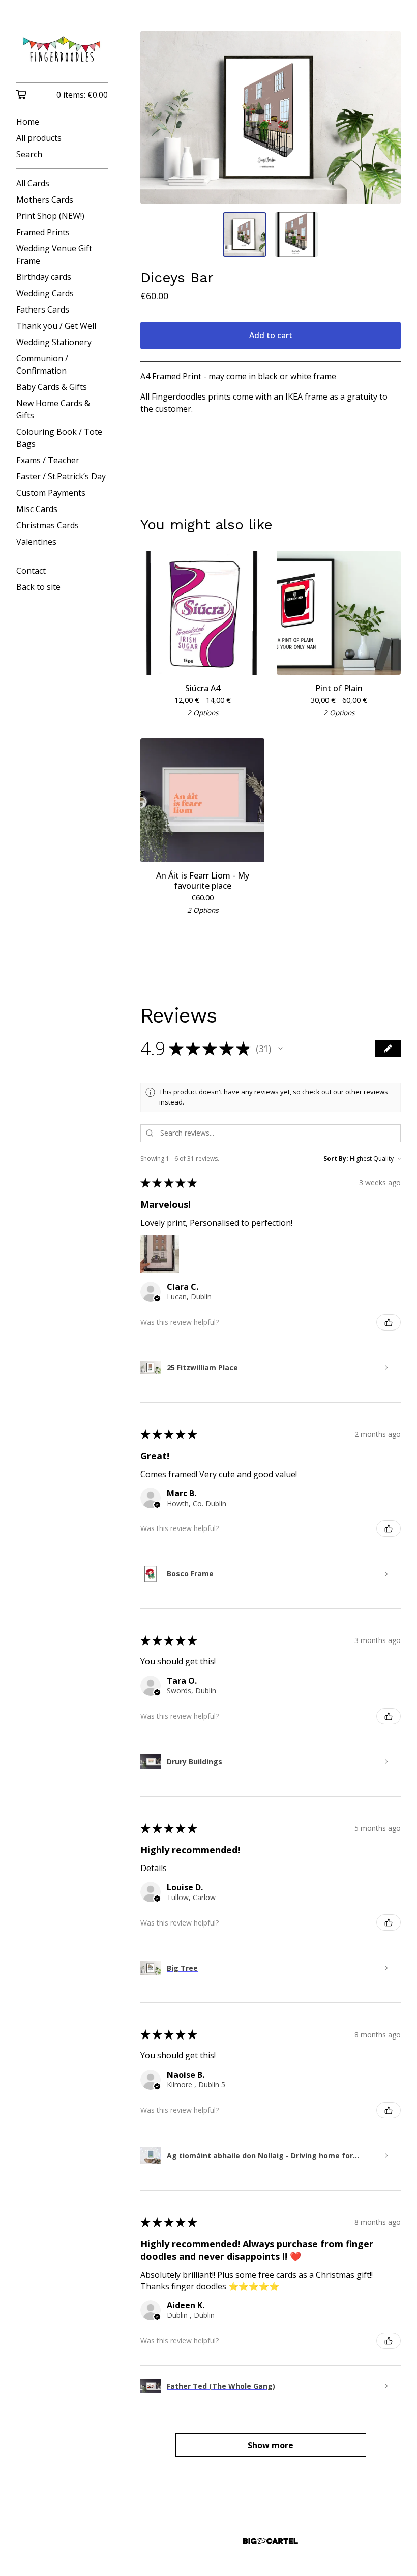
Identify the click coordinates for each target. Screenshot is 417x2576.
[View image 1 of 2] (245, 234)
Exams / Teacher (48, 460)
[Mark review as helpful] (389, 1322)
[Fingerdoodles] (62, 48)
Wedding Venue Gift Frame (54, 254)
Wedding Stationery (54, 342)
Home (28, 122)
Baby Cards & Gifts (52, 387)
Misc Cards (37, 509)
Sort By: (336, 1159)
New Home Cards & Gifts (53, 409)
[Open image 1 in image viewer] (271, 117)
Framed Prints (43, 232)
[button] (280, 1049)
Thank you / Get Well (56, 326)
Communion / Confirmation (42, 364)
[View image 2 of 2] (296, 234)
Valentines (36, 542)
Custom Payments (51, 493)
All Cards (33, 183)
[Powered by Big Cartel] (271, 2541)
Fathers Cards (43, 309)
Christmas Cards (48, 525)
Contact (31, 571)
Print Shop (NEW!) (50, 216)
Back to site (38, 587)
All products (39, 138)
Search (29, 154)
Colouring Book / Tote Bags (59, 438)
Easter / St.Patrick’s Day (61, 476)
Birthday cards (44, 277)
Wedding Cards (45, 293)
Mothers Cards (45, 200)
